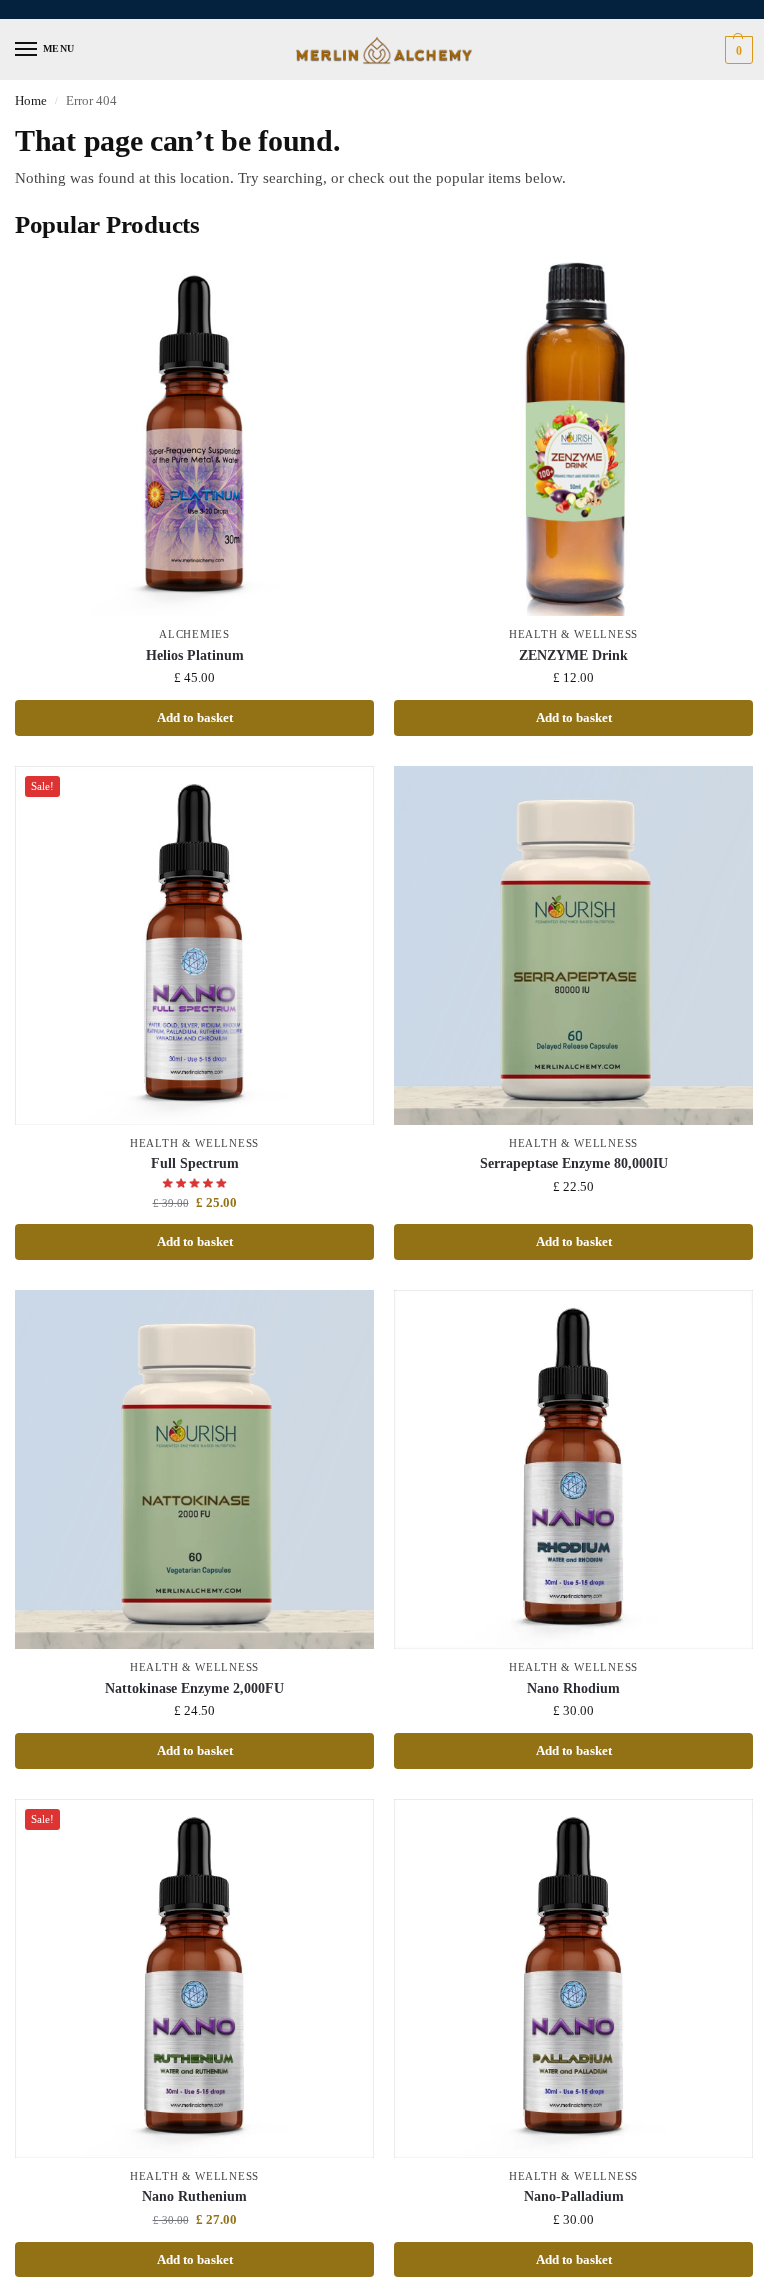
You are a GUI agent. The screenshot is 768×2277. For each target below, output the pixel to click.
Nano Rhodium (573, 1688)
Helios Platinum (195, 655)
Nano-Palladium (574, 2196)
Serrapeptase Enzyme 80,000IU (574, 1163)
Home (31, 101)
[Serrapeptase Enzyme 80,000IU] (573, 945)
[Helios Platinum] (194, 436)
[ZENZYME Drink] (573, 436)
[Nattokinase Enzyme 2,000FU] (194, 1469)
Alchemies (194, 634)
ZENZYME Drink (573, 655)
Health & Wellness (573, 634)
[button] (736, 50)
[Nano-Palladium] (573, 1978)
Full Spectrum (195, 1163)
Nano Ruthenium (194, 2196)
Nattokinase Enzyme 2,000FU (194, 1688)
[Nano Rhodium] (573, 1469)
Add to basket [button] (195, 717)
